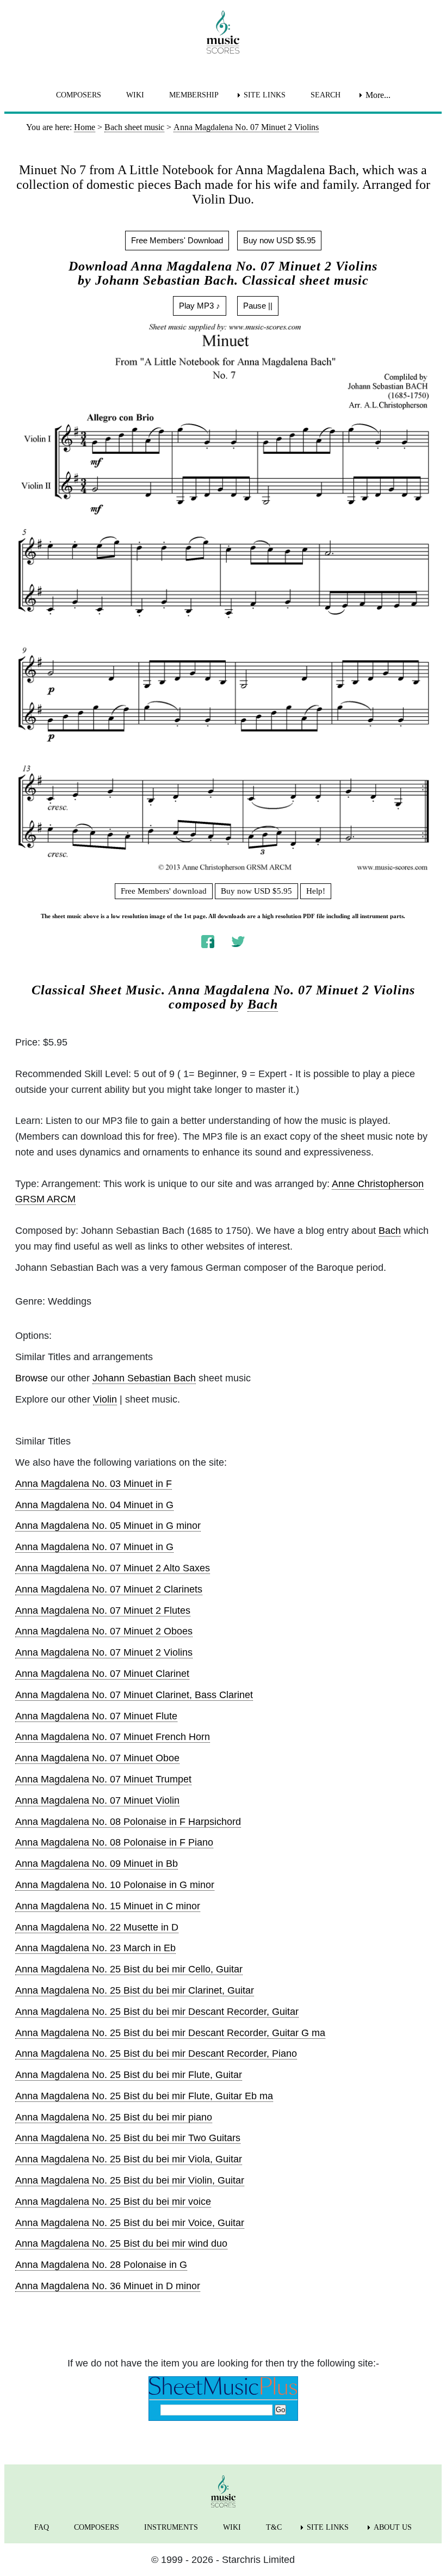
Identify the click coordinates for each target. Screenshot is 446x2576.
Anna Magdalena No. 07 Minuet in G (94, 1547)
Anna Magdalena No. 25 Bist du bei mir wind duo (121, 2243)
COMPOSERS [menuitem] (79, 95)
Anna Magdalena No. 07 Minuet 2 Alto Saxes (113, 1568)
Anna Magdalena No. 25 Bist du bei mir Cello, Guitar (129, 1969)
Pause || (258, 306)
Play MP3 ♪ (200, 306)
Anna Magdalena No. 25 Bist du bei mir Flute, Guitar (129, 2075)
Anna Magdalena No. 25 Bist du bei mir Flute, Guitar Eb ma (144, 2096)
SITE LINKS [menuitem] (265, 95)
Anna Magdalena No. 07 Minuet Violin (97, 1800)
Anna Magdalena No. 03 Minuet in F (94, 1484)
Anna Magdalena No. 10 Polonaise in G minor (115, 1885)
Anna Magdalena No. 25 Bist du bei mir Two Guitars (128, 2138)
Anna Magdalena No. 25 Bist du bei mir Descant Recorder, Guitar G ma (170, 2033)
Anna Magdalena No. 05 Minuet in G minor (108, 1526)
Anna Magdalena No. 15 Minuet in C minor (108, 1906)
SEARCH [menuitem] (326, 95)
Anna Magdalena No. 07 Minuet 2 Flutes (103, 1610)
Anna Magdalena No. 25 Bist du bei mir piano (114, 2117)
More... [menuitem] (378, 95)
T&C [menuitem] (274, 2527)
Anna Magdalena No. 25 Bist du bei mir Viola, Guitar (129, 2159)
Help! (316, 891)
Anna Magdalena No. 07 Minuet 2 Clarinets (109, 1589)
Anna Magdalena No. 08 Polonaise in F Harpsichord (128, 1822)
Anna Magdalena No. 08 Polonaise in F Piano (114, 1842)
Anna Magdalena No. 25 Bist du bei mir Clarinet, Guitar (135, 1990)
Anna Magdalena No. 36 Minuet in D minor (108, 2286)
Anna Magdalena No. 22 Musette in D (97, 1927)
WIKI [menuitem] (135, 95)
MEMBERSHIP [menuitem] (194, 95)
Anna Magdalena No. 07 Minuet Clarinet (102, 1674)
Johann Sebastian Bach (144, 1378)
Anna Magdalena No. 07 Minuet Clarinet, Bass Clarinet (134, 1695)
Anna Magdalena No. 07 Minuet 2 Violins (104, 1652)
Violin (105, 1399)
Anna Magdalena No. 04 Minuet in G (94, 1505)
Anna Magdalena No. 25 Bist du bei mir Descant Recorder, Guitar (157, 2012)
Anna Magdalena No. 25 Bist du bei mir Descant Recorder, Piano (156, 2054)
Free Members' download (164, 891)
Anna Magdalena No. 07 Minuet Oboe (97, 1758)
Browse (32, 1378)
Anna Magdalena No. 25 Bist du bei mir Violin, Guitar (130, 2180)
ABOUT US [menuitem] (393, 2527)
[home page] (223, 32)
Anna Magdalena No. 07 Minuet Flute (96, 1716)
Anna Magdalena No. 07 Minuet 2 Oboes (104, 1631)
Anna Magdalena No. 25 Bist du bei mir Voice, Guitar (130, 2223)
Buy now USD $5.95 (279, 240)
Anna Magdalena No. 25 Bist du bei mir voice (113, 2202)
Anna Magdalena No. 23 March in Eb (95, 1948)
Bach (263, 1004)
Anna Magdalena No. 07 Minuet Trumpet (103, 1779)
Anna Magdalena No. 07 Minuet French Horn (113, 1737)
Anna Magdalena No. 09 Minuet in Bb (97, 1864)
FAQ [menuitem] (42, 2527)
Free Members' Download (177, 240)
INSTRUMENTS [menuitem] (171, 2527)
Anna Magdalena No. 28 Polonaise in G (101, 2265)
